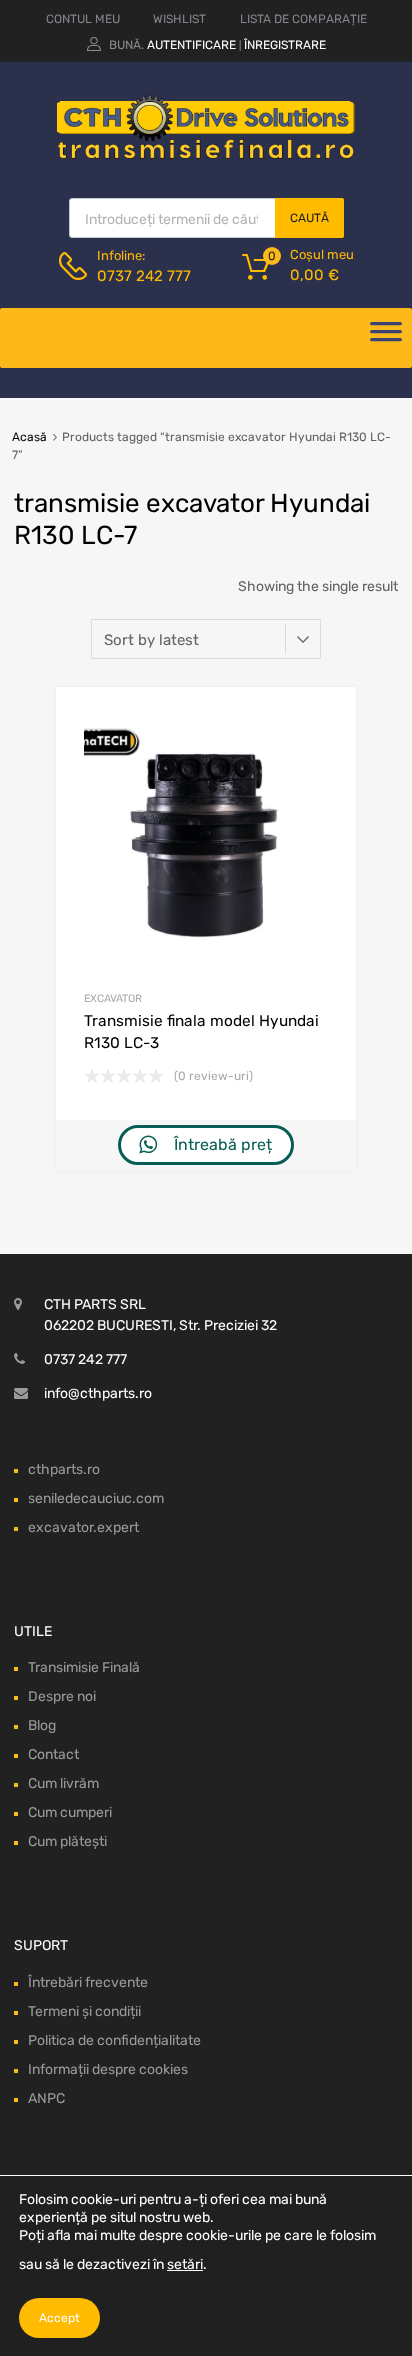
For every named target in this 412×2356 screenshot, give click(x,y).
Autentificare (191, 45)
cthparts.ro (64, 1469)
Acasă (29, 437)
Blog (42, 1725)
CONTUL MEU (83, 19)
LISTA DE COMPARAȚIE (303, 19)
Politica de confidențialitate (114, 2040)
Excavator (113, 998)
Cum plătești (67, 1841)
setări (185, 2264)
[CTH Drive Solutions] (206, 155)
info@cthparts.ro (98, 1393)
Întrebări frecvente (88, 1982)
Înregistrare (285, 45)
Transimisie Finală (84, 1667)
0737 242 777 (144, 276)
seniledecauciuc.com (96, 1498)
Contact (53, 1754)
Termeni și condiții (84, 2011)
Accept (59, 2318)
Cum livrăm (63, 1783)
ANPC (46, 2098)
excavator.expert (83, 1527)
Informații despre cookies (108, 2069)
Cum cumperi (70, 1812)
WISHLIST (179, 19)
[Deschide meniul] (386, 338)
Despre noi (62, 1696)
